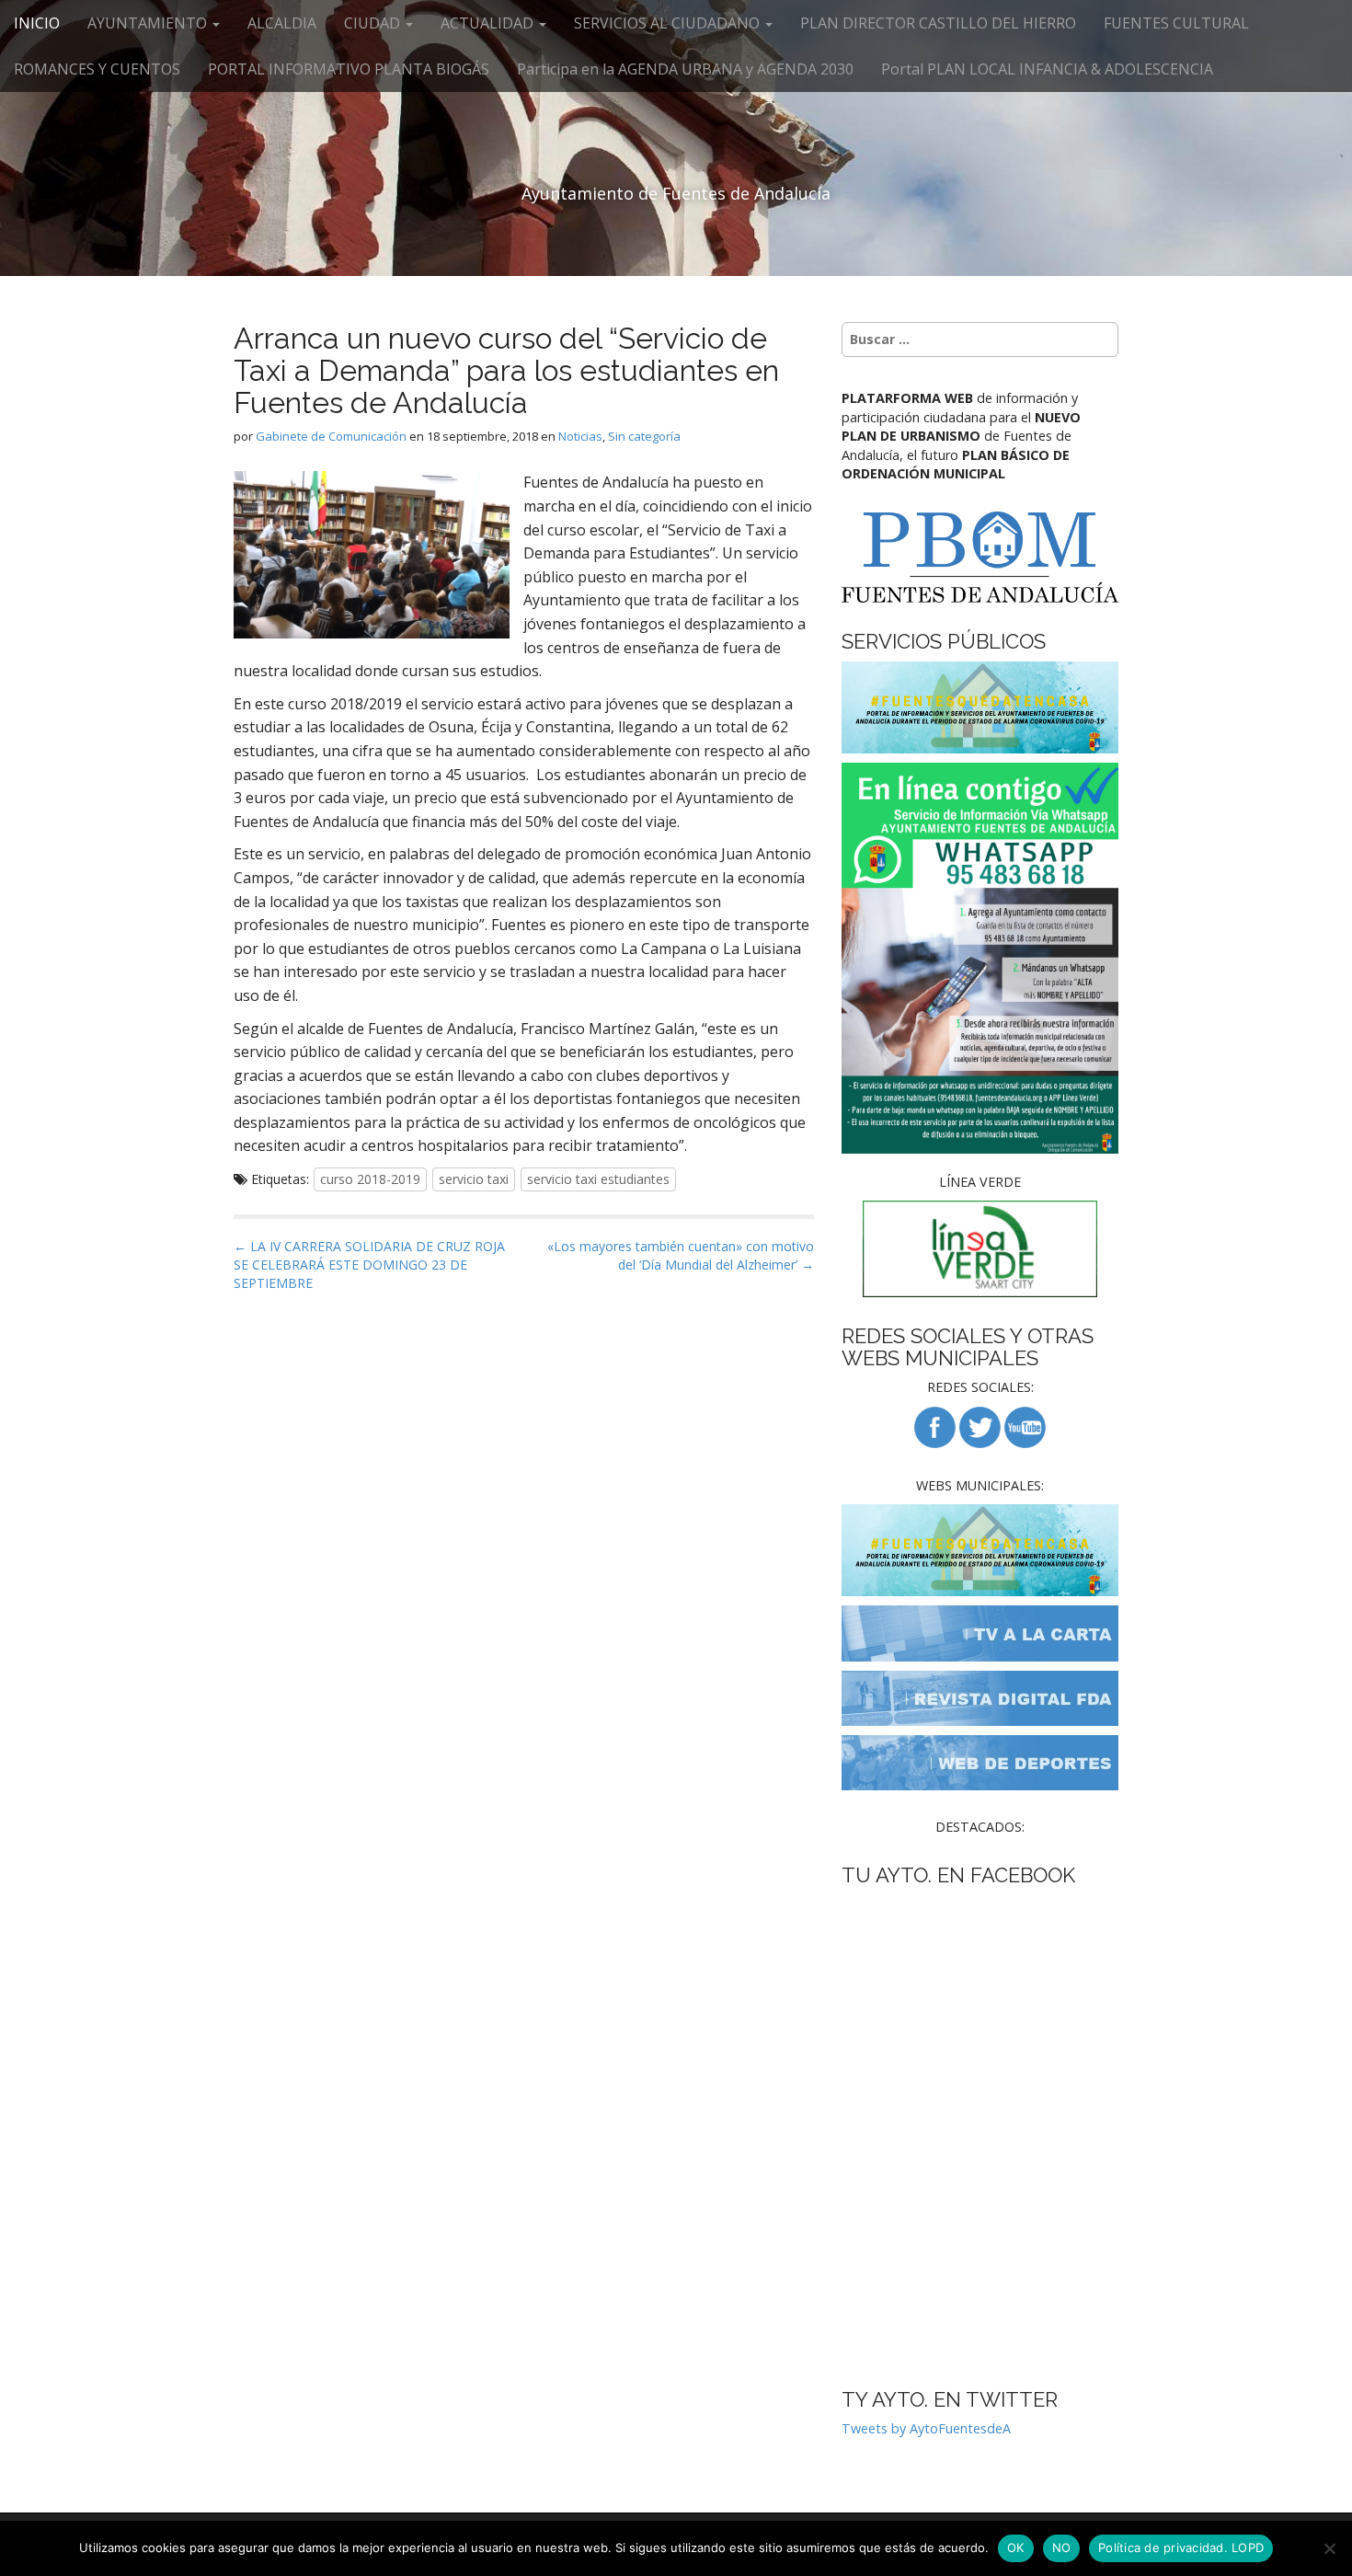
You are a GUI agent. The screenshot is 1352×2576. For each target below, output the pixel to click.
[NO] (1329, 2548)
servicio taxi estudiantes (598, 1179)
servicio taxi (474, 1179)
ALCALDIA (282, 23)
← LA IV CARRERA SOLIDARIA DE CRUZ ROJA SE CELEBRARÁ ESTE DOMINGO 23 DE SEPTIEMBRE (369, 1265)
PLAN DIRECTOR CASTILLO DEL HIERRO (938, 23)
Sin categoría (644, 436)
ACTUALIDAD (489, 23)
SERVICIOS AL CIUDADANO (669, 23)
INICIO (37, 23)
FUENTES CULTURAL (1176, 23)
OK (1016, 2547)
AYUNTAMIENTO (149, 23)
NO (1062, 2547)
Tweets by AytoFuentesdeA (926, 2428)
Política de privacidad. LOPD (1181, 2547)
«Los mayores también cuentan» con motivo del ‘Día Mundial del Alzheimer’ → (681, 1255)
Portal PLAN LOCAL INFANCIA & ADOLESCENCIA (1047, 69)
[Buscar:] (980, 339)
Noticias (580, 436)
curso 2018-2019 (370, 1179)
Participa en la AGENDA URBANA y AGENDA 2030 (685, 69)
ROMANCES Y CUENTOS (97, 69)
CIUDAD (374, 23)
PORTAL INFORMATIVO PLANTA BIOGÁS (349, 69)
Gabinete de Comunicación (331, 436)
